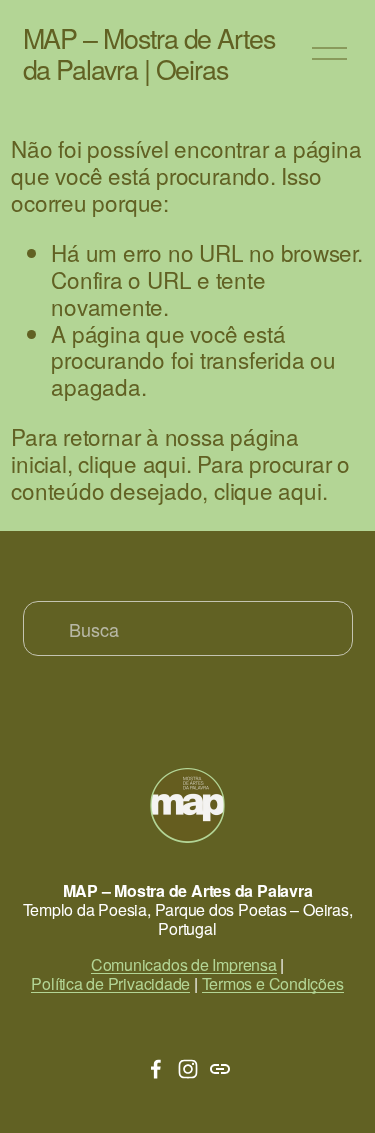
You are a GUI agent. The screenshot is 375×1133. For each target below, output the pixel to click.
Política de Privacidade (110, 983)
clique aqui (132, 463)
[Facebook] (156, 1069)
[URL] (220, 1069)
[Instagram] (188, 1069)
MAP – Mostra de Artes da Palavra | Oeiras (149, 53)
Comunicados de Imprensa (184, 964)
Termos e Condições (273, 983)
